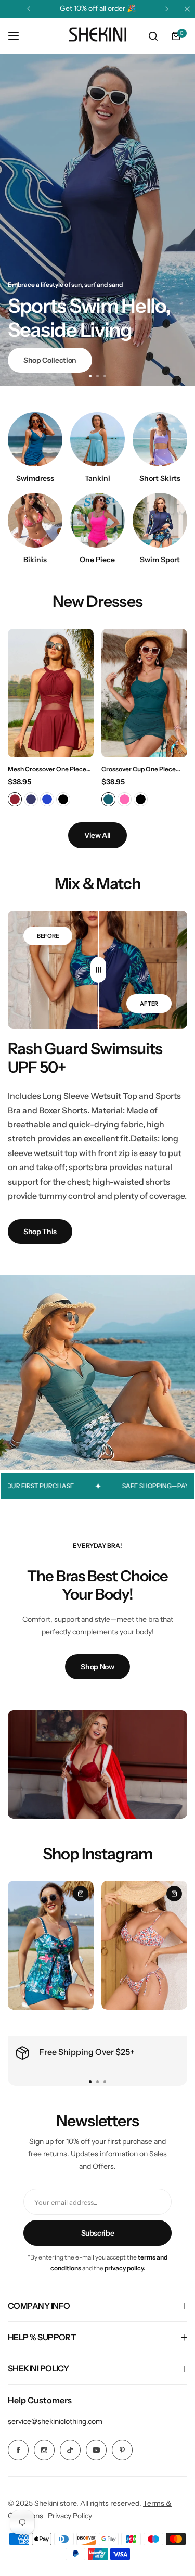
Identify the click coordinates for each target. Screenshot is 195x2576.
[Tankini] (97, 440)
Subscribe (98, 2233)
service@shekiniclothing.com (55, 2421)
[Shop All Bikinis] (35, 520)
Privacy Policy (70, 2516)
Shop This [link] (40, 1232)
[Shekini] (98, 36)
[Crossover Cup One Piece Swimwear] (144, 693)
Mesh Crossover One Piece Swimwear (47, 769)
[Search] (153, 36)
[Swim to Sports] (160, 520)
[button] (29, 9)
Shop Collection (50, 360)
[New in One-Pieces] (97, 520)
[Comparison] (98, 970)
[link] (97, 1765)
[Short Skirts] (160, 440)
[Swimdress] (35, 440)
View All (97, 835)
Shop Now (97, 1667)
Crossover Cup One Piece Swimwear (139, 769)
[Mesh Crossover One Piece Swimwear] (51, 693)
